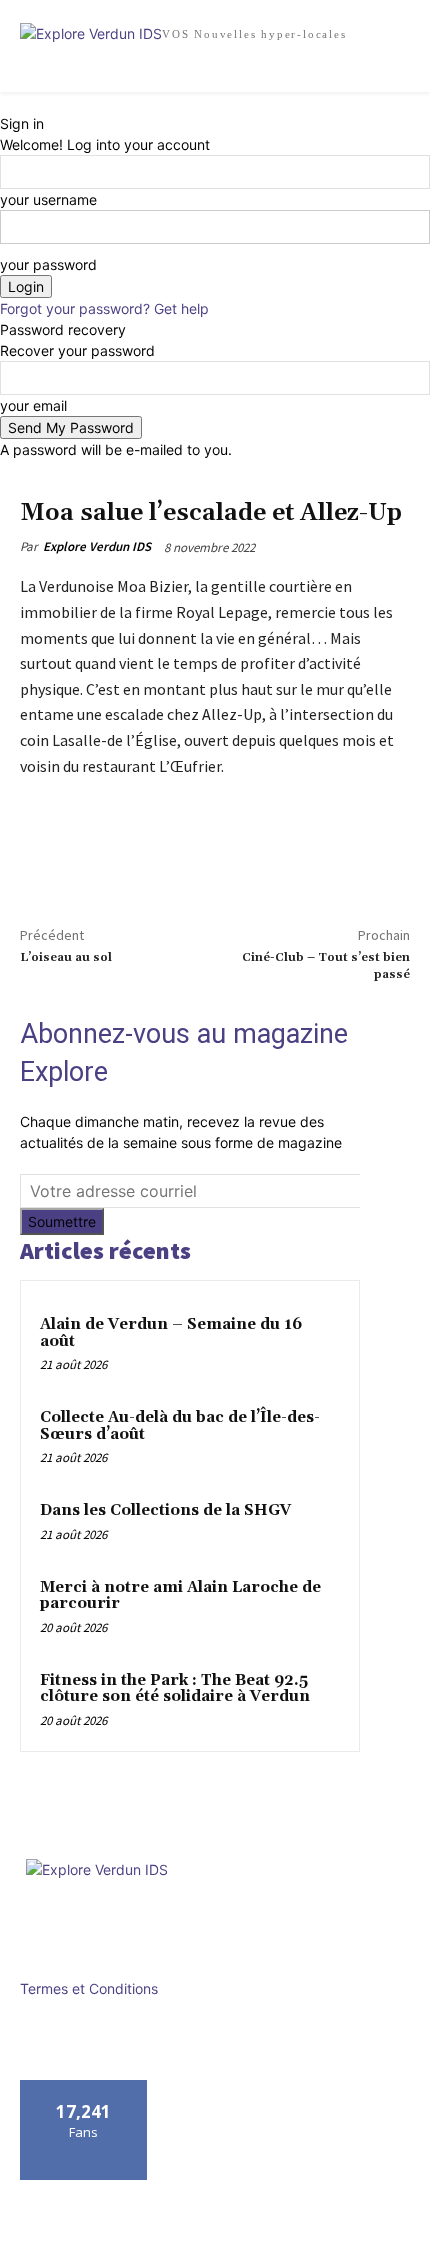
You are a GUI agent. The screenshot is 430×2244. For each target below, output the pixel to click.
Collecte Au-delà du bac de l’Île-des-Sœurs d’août (180, 1426)
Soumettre (62, 1221)
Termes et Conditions (89, 1988)
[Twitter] (86, 861)
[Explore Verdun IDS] (215, 1904)
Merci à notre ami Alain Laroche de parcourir (180, 1596)
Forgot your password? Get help (104, 308)
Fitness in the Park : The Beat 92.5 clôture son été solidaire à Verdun (175, 1689)
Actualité (51, 487)
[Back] (5, 102)
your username (48, 199)
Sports (110, 487)
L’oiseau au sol (66, 957)
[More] (133, 861)
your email (33, 405)
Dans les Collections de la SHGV (165, 1510)
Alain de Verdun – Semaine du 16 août (171, 1333)
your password (48, 264)
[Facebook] (40, 861)
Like (84, 2087)
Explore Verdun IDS (97, 546)
